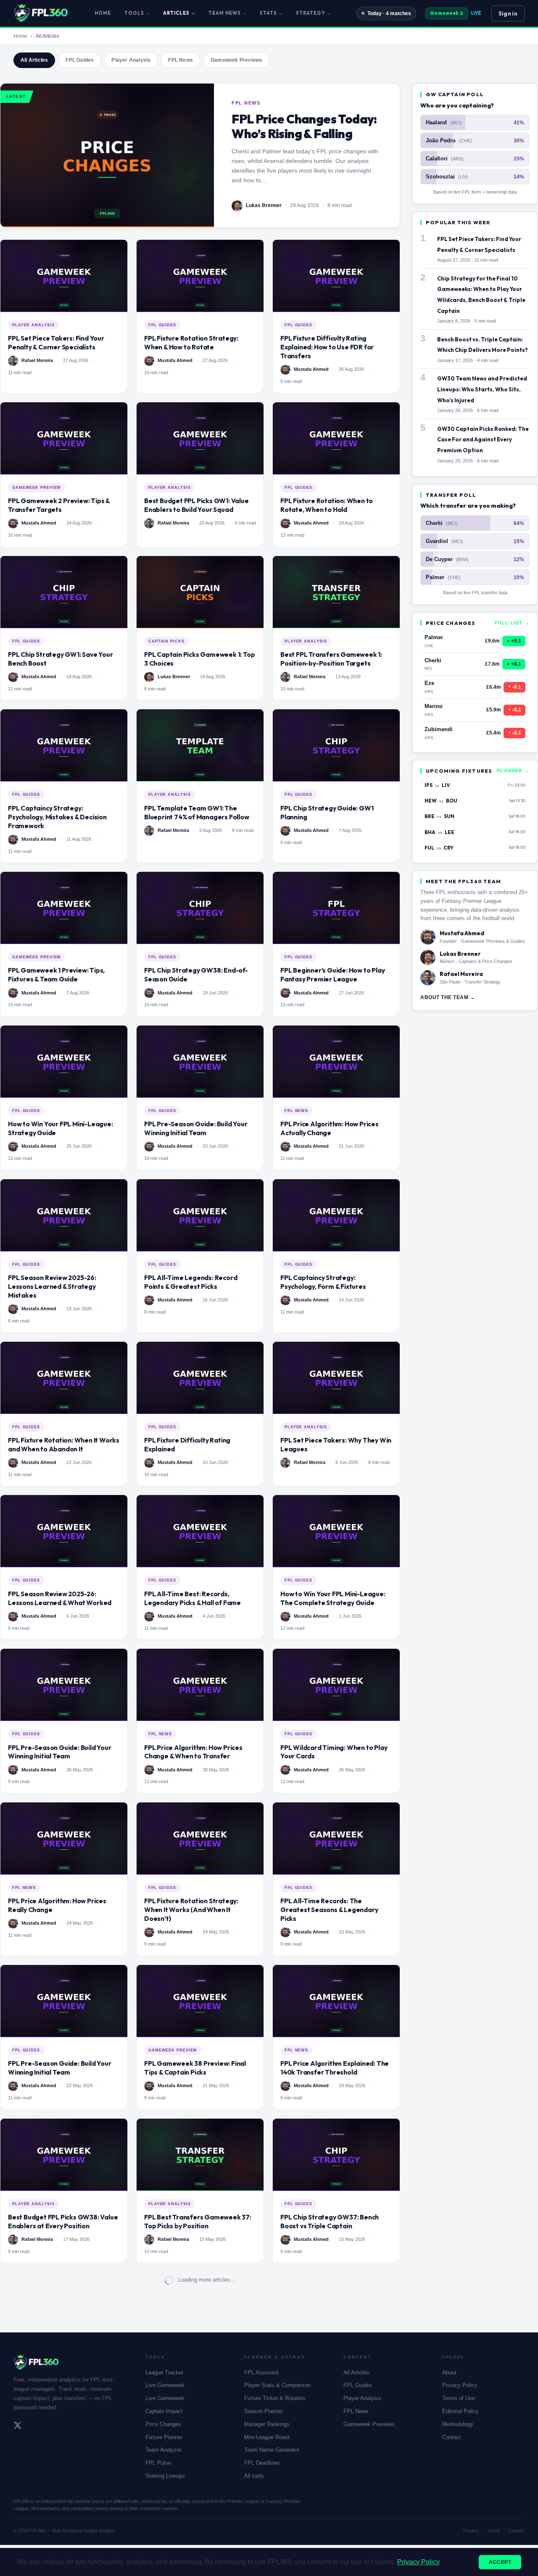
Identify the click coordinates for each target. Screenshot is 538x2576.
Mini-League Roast (267, 2437)
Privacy (471, 2531)
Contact (452, 2437)
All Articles (34, 60)
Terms (494, 2531)
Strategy (311, 13)
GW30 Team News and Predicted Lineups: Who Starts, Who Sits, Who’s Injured (482, 389)
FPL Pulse (158, 2463)
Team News (225, 13)
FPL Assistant (261, 2373)
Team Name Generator (272, 2450)
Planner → (513, 771)
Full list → (512, 623)
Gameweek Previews (236, 60)
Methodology (458, 2424)
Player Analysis (131, 60)
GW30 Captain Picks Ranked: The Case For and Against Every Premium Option (483, 439)
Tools (134, 13)
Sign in (508, 13)
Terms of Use (459, 2398)
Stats (268, 13)
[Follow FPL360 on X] (18, 2426)
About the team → (448, 997)
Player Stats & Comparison (277, 2385)
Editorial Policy (460, 2411)
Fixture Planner (164, 2437)
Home (103, 13)
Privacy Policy (460, 2385)
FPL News (181, 60)
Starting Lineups (165, 2476)
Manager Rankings (267, 2424)
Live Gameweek (165, 2385)
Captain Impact (164, 2411)
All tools (254, 2476)
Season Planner (264, 2411)
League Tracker (164, 2373)
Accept (500, 2562)
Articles (176, 13)
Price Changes (163, 2424)
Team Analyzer (164, 2450)
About (449, 2373)
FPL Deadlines (262, 2463)
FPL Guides (80, 60)
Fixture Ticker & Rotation (275, 2398)
